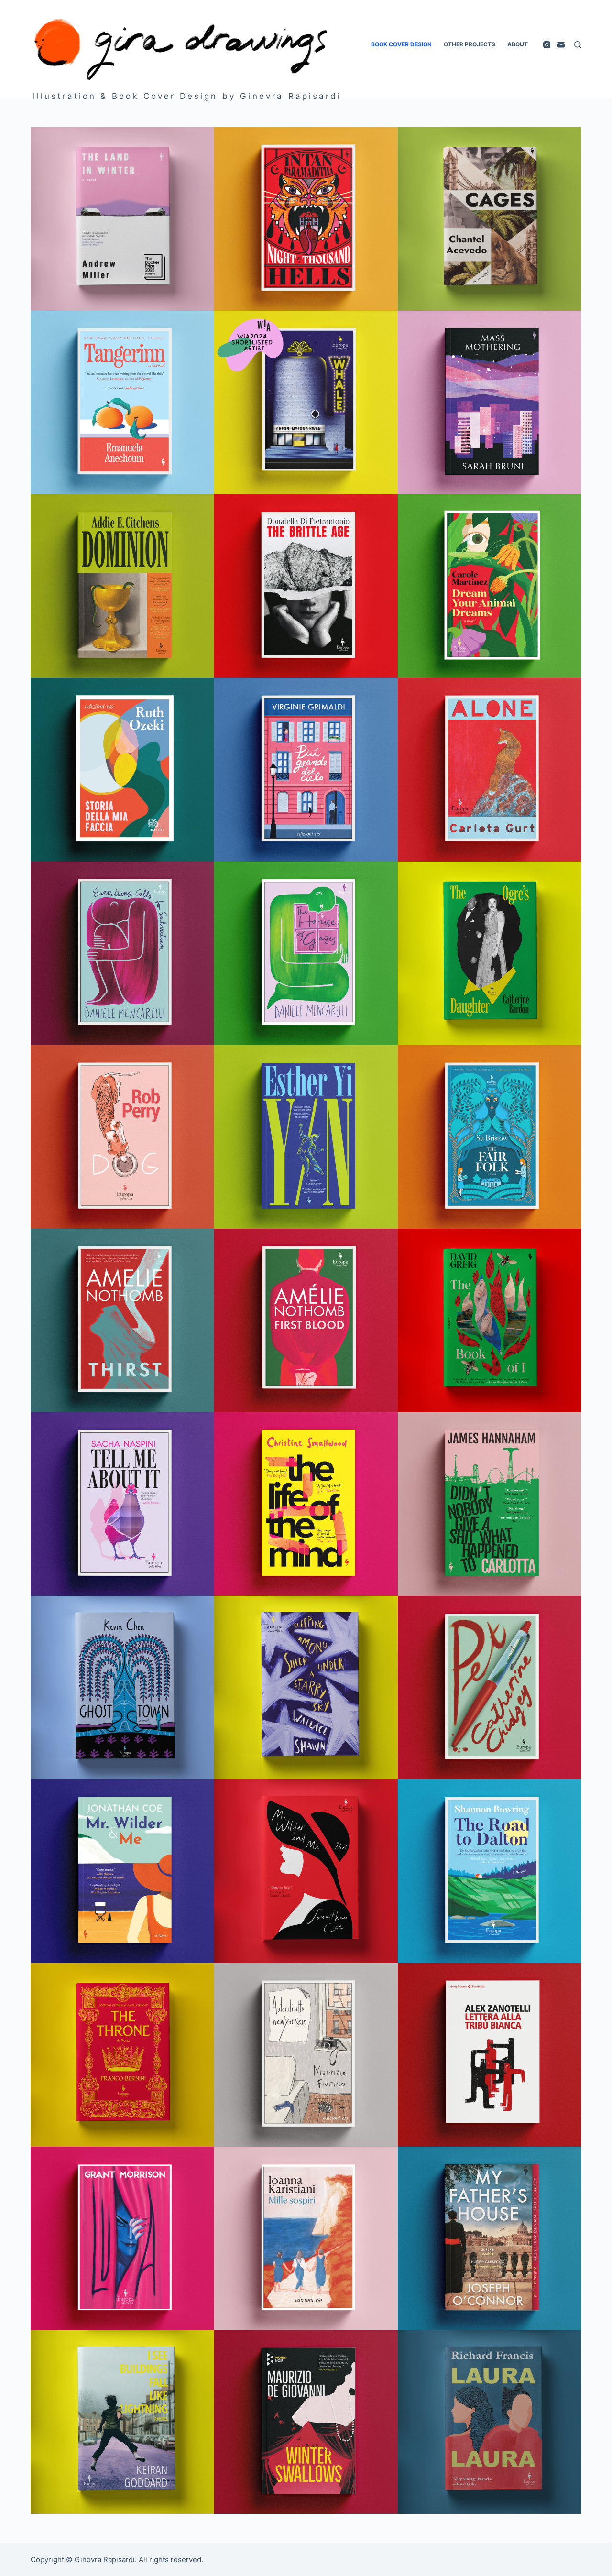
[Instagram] (547, 45)
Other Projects (470, 44)
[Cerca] (578, 45)
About (518, 44)
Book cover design (401, 44)
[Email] (561, 45)
